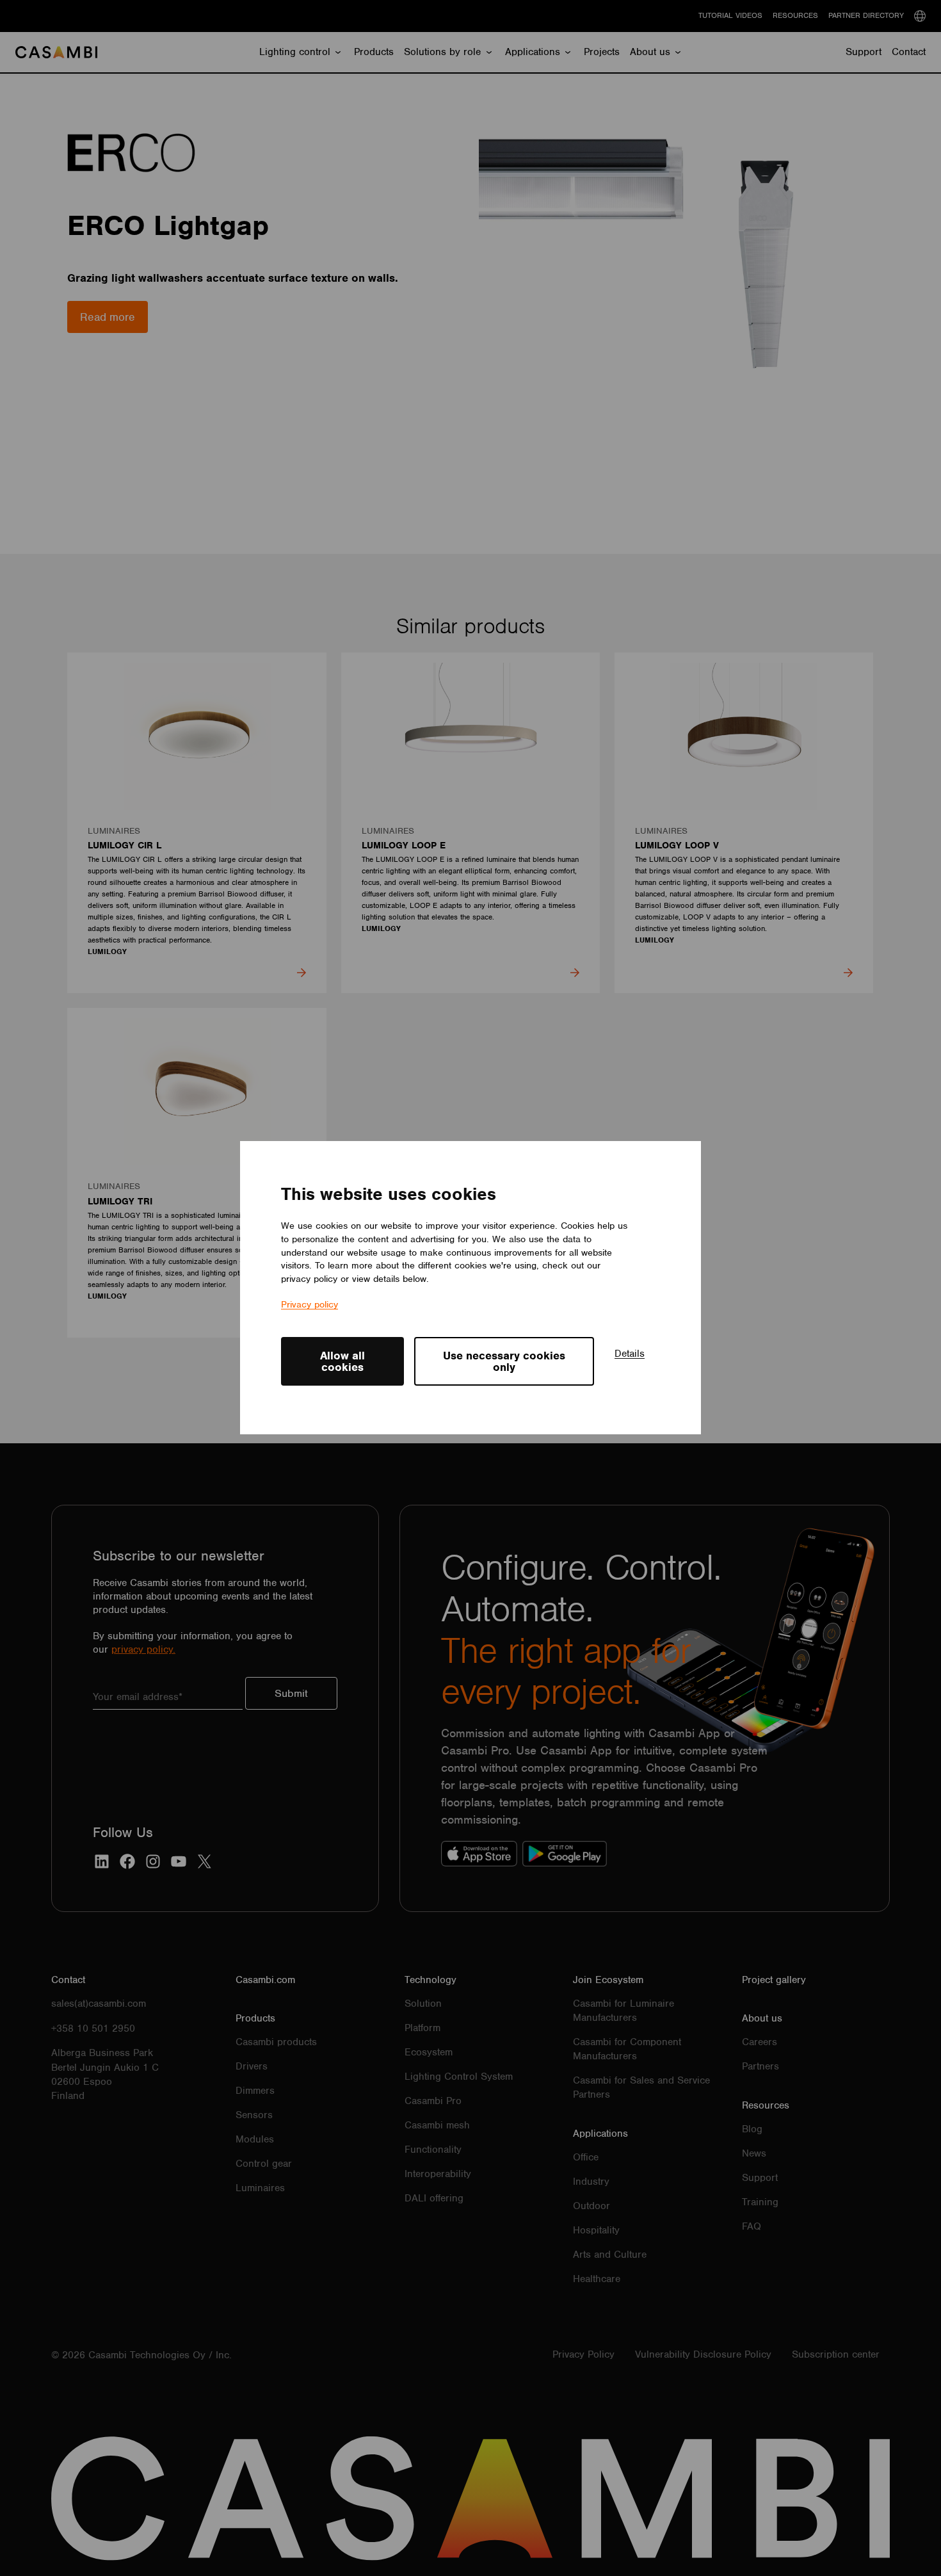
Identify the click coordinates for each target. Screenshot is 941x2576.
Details (630, 1354)
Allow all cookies (342, 1361)
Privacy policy (310, 1304)
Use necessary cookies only (504, 1361)
